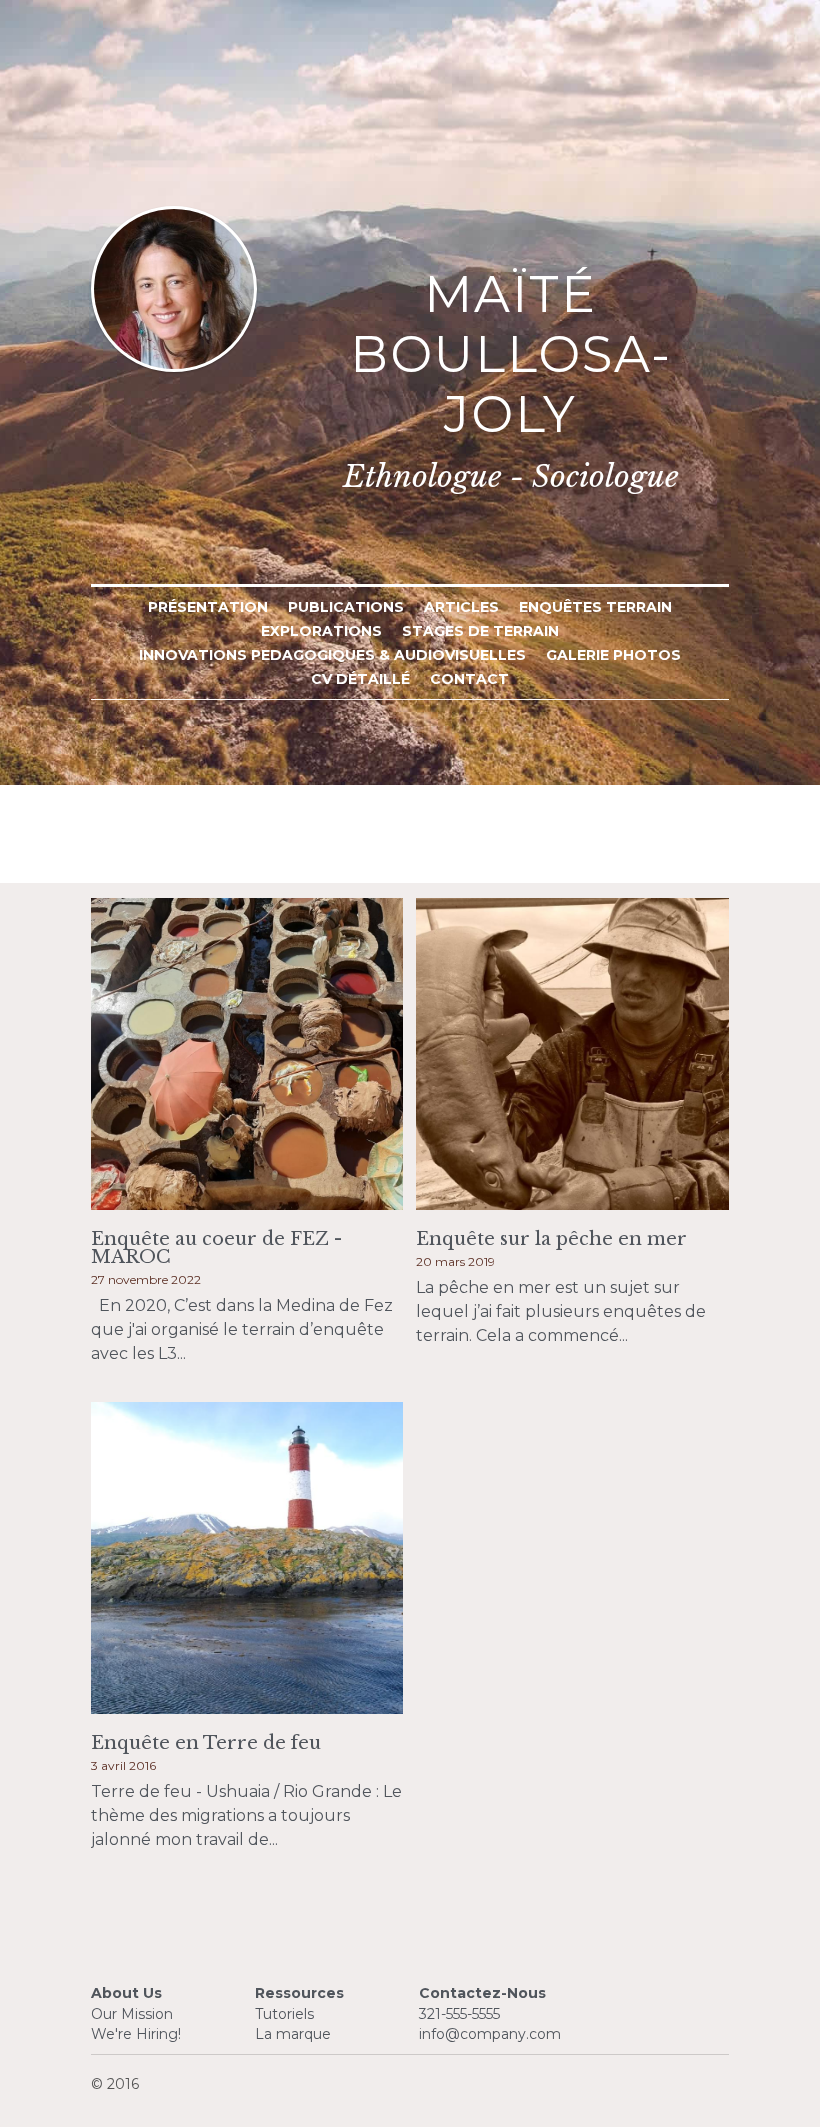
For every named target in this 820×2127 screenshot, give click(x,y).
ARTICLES (461, 607)
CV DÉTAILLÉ (360, 679)
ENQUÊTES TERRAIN (595, 607)
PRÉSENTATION (208, 607)
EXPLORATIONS (321, 631)
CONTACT (469, 679)
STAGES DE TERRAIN (480, 631)
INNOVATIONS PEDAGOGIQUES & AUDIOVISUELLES (332, 655)
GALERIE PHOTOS (613, 655)
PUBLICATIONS (346, 607)
